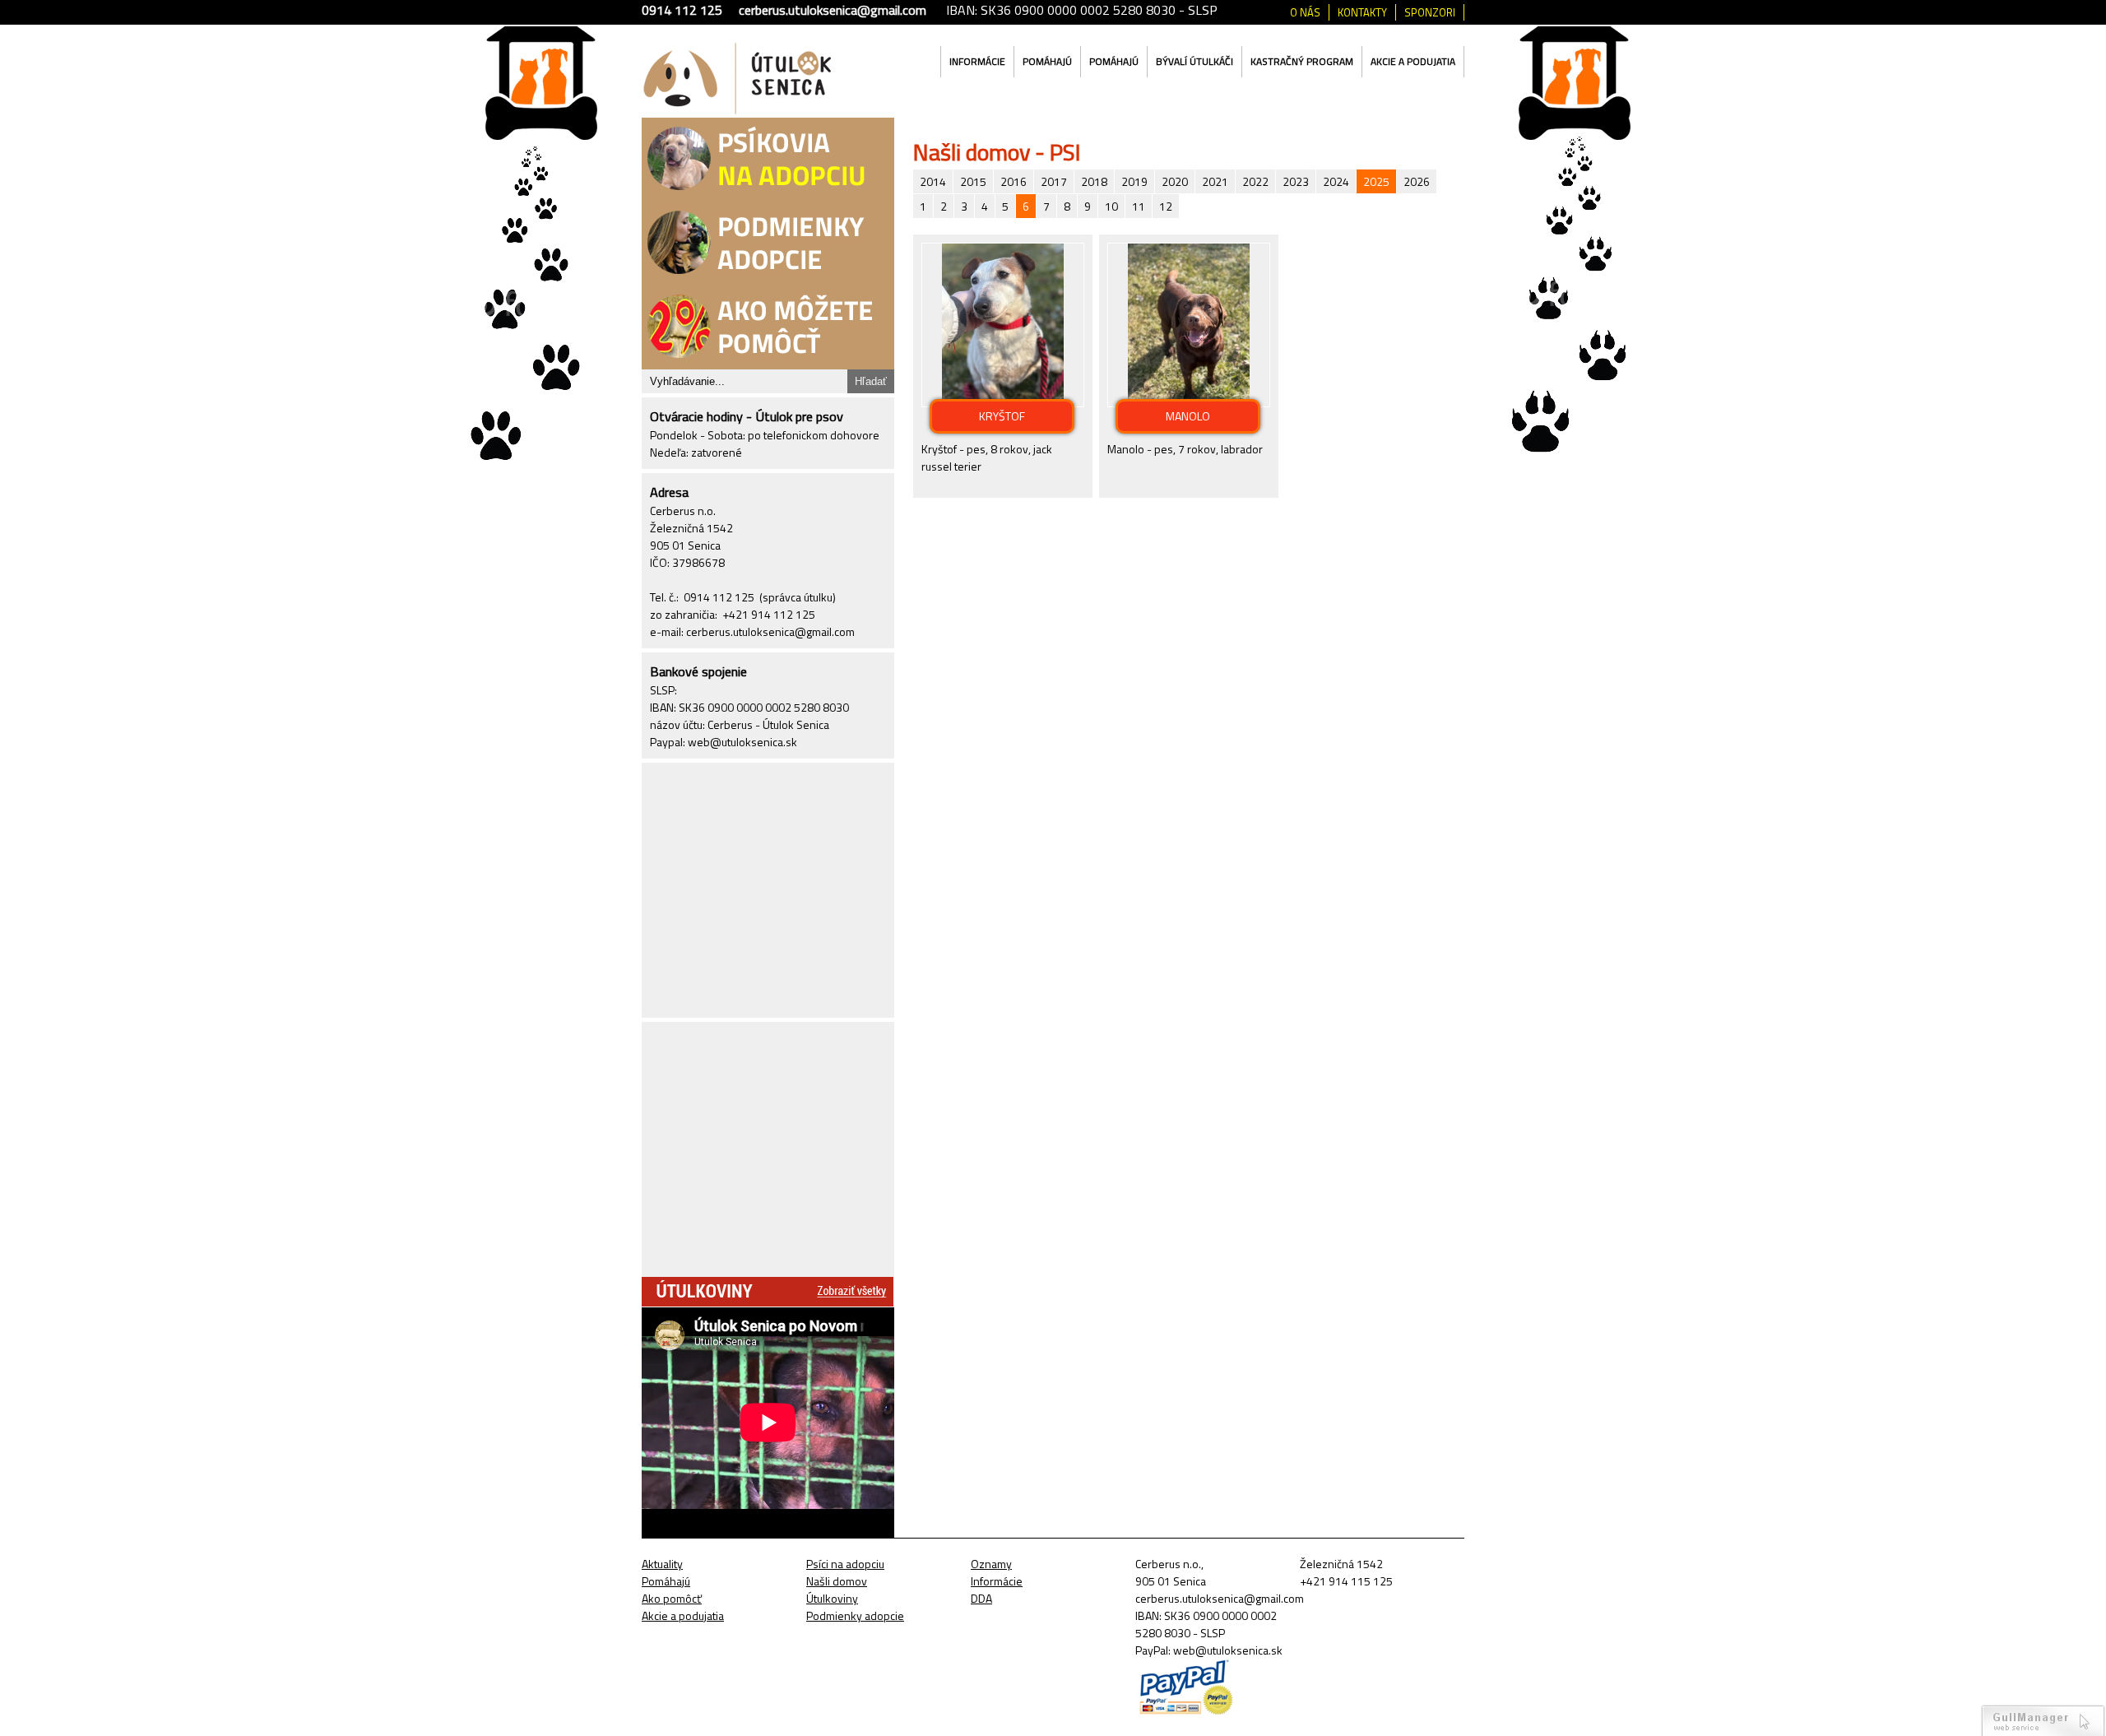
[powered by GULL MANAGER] (2043, 1720)
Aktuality (662, 1564)
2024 (1336, 181)
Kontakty (1362, 12)
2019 (1134, 181)
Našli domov (837, 1581)
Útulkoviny (832, 1598)
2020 (1175, 181)
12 (1166, 206)
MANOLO (1188, 416)
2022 (1255, 181)
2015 (973, 181)
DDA (981, 1598)
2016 (1014, 181)
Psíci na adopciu (845, 1564)
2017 (1054, 181)
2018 (1094, 181)
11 (1139, 206)
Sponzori (1430, 12)
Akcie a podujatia (1413, 61)
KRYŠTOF (1002, 416)
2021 (1215, 181)
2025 (1376, 181)
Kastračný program (1302, 61)
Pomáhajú (1047, 61)
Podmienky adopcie (855, 1615)
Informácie (977, 61)
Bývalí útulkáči (1194, 61)
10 (1111, 206)
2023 (1296, 181)
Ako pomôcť (672, 1598)
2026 (1417, 181)
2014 (933, 181)
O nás (1305, 12)
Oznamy (991, 1564)
